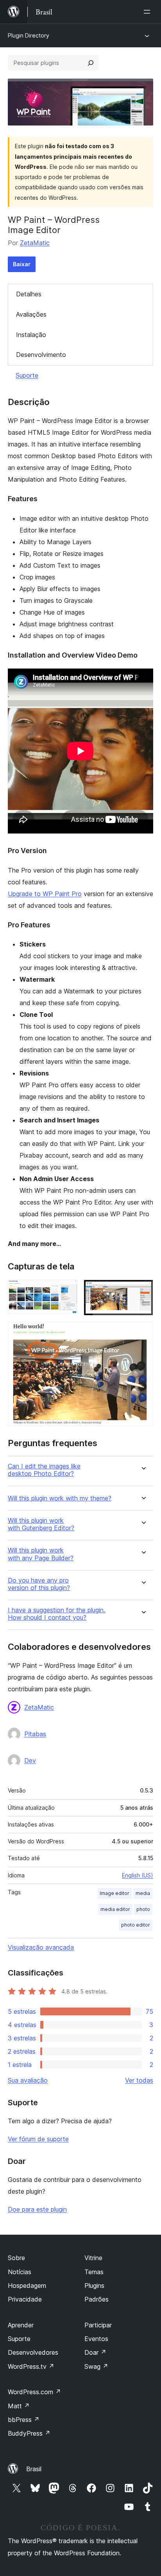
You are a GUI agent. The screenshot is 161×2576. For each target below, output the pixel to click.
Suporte (27, 375)
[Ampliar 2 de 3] (143, 1290)
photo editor (136, 1925)
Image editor (114, 1893)
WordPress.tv (31, 2366)
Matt (19, 2406)
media (143, 1893)
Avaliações (31, 314)
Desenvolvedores (33, 2352)
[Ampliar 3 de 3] (143, 1332)
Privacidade (25, 2299)
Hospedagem (27, 2286)
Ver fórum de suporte (38, 2139)
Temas (94, 2272)
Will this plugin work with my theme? (60, 1498)
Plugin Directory (29, 35)
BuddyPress (29, 2433)
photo (143, 1909)
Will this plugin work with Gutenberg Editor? (41, 1524)
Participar (98, 2325)
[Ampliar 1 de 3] (67, 1290)
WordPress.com (34, 2392)
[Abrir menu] (148, 12)
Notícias (20, 2272)
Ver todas (139, 2080)
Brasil (34, 2469)
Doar (95, 2352)
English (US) (138, 1875)
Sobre (16, 2258)
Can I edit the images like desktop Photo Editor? (44, 1470)
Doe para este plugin (37, 2209)
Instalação (31, 335)
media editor (115, 1909)
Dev (30, 1760)
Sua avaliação (28, 2080)
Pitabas (35, 1734)
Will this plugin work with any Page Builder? (41, 1554)
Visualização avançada (41, 1947)
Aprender (21, 2325)
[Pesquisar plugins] (91, 63)
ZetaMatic (35, 243)
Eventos (96, 2339)
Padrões (97, 2299)
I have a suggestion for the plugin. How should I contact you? (56, 1614)
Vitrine (93, 2258)
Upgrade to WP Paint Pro (45, 894)
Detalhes (29, 294)
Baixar (22, 264)
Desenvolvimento (41, 355)
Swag (96, 2366)
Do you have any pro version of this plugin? (39, 1584)
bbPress (24, 2420)
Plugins (94, 2286)
